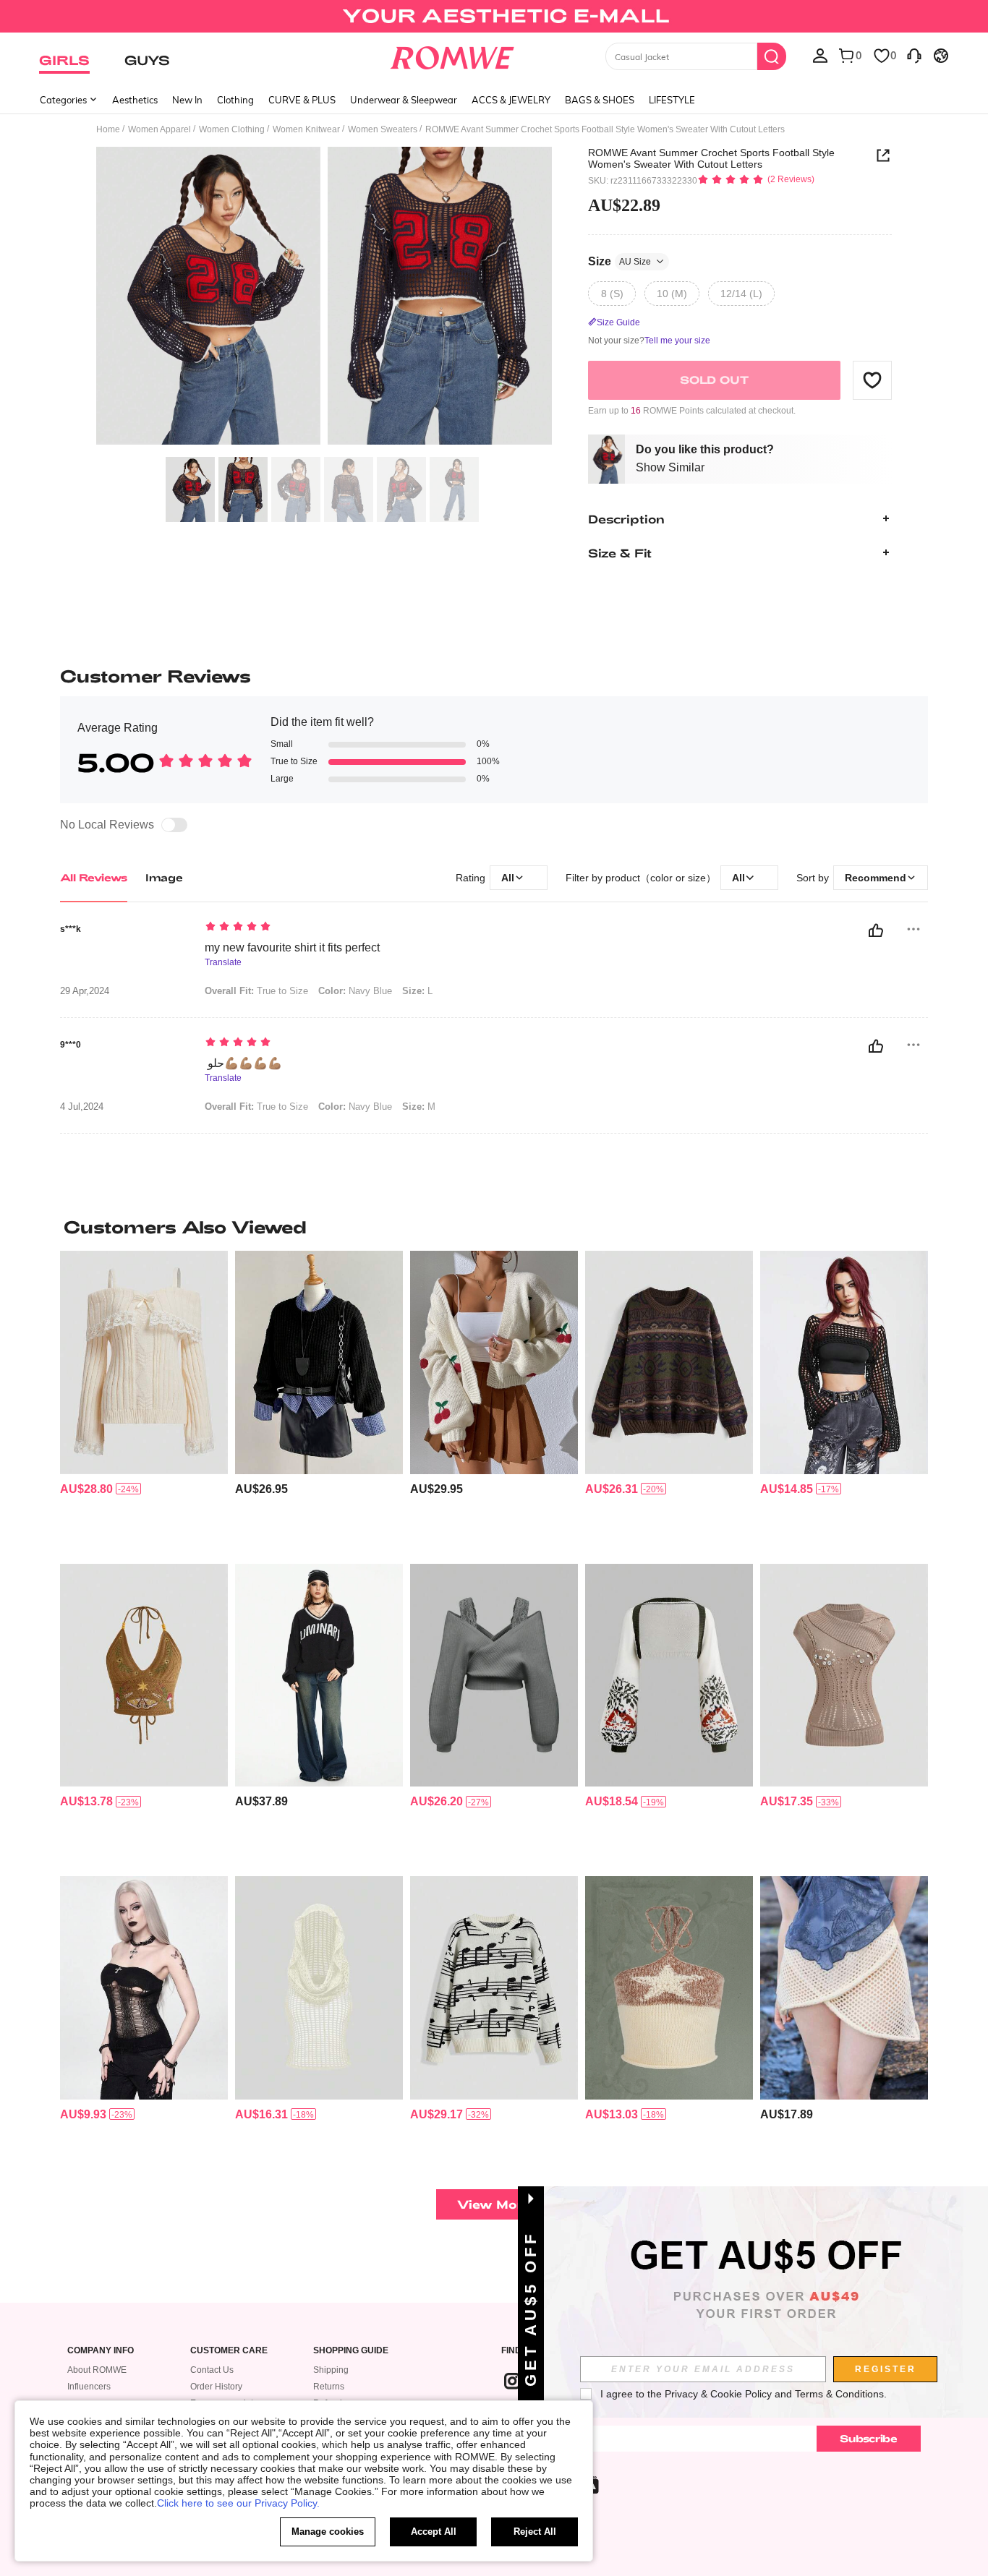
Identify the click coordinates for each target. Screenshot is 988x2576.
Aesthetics (135, 100)
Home (108, 129)
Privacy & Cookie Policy (718, 2394)
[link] (494, 17)
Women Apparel (159, 129)
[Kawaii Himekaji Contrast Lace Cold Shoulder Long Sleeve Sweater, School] (144, 1362)
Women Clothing (232, 129)
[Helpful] (876, 930)
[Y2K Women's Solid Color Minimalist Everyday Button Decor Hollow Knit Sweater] (844, 1676)
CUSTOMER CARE (229, 2351)
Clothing (235, 100)
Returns (329, 2387)
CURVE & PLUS (302, 100)
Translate (223, 963)
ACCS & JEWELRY (511, 100)
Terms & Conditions (839, 2394)
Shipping (331, 2370)
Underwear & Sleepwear (404, 100)
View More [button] (494, 2204)
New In (187, 100)
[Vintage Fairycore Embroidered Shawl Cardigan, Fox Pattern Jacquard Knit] (669, 1676)
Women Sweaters (383, 129)
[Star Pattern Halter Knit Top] (669, 1988)
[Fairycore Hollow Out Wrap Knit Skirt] (844, 1988)
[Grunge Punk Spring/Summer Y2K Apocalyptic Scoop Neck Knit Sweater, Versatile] (319, 1988)
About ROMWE (97, 2370)
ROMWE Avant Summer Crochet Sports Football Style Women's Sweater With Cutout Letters (711, 158)
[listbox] (820, 55)
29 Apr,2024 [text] (85, 991)
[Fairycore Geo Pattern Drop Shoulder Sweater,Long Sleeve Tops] (669, 1362)
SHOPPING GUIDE (351, 2351)
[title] (494, 1227)
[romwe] (452, 55)
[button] (872, 380)
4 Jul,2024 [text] (82, 1107)
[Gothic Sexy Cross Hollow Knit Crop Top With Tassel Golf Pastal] (144, 1988)
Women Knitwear (306, 129)
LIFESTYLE (672, 100)
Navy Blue (355, 991)
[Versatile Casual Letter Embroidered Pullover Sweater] (319, 1676)
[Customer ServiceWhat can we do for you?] (914, 55)
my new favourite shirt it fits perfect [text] (292, 947)
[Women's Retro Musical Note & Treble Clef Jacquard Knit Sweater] (494, 1988)
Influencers (89, 2387)
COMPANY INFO (101, 2351)
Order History (216, 2387)
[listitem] (144, 1402)
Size (619, 261)
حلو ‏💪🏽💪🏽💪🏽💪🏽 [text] (243, 1063)
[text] (328, 928)
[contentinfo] (86, 1489)
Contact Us (212, 2370)
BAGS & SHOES (600, 100)
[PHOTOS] (324, 298)
